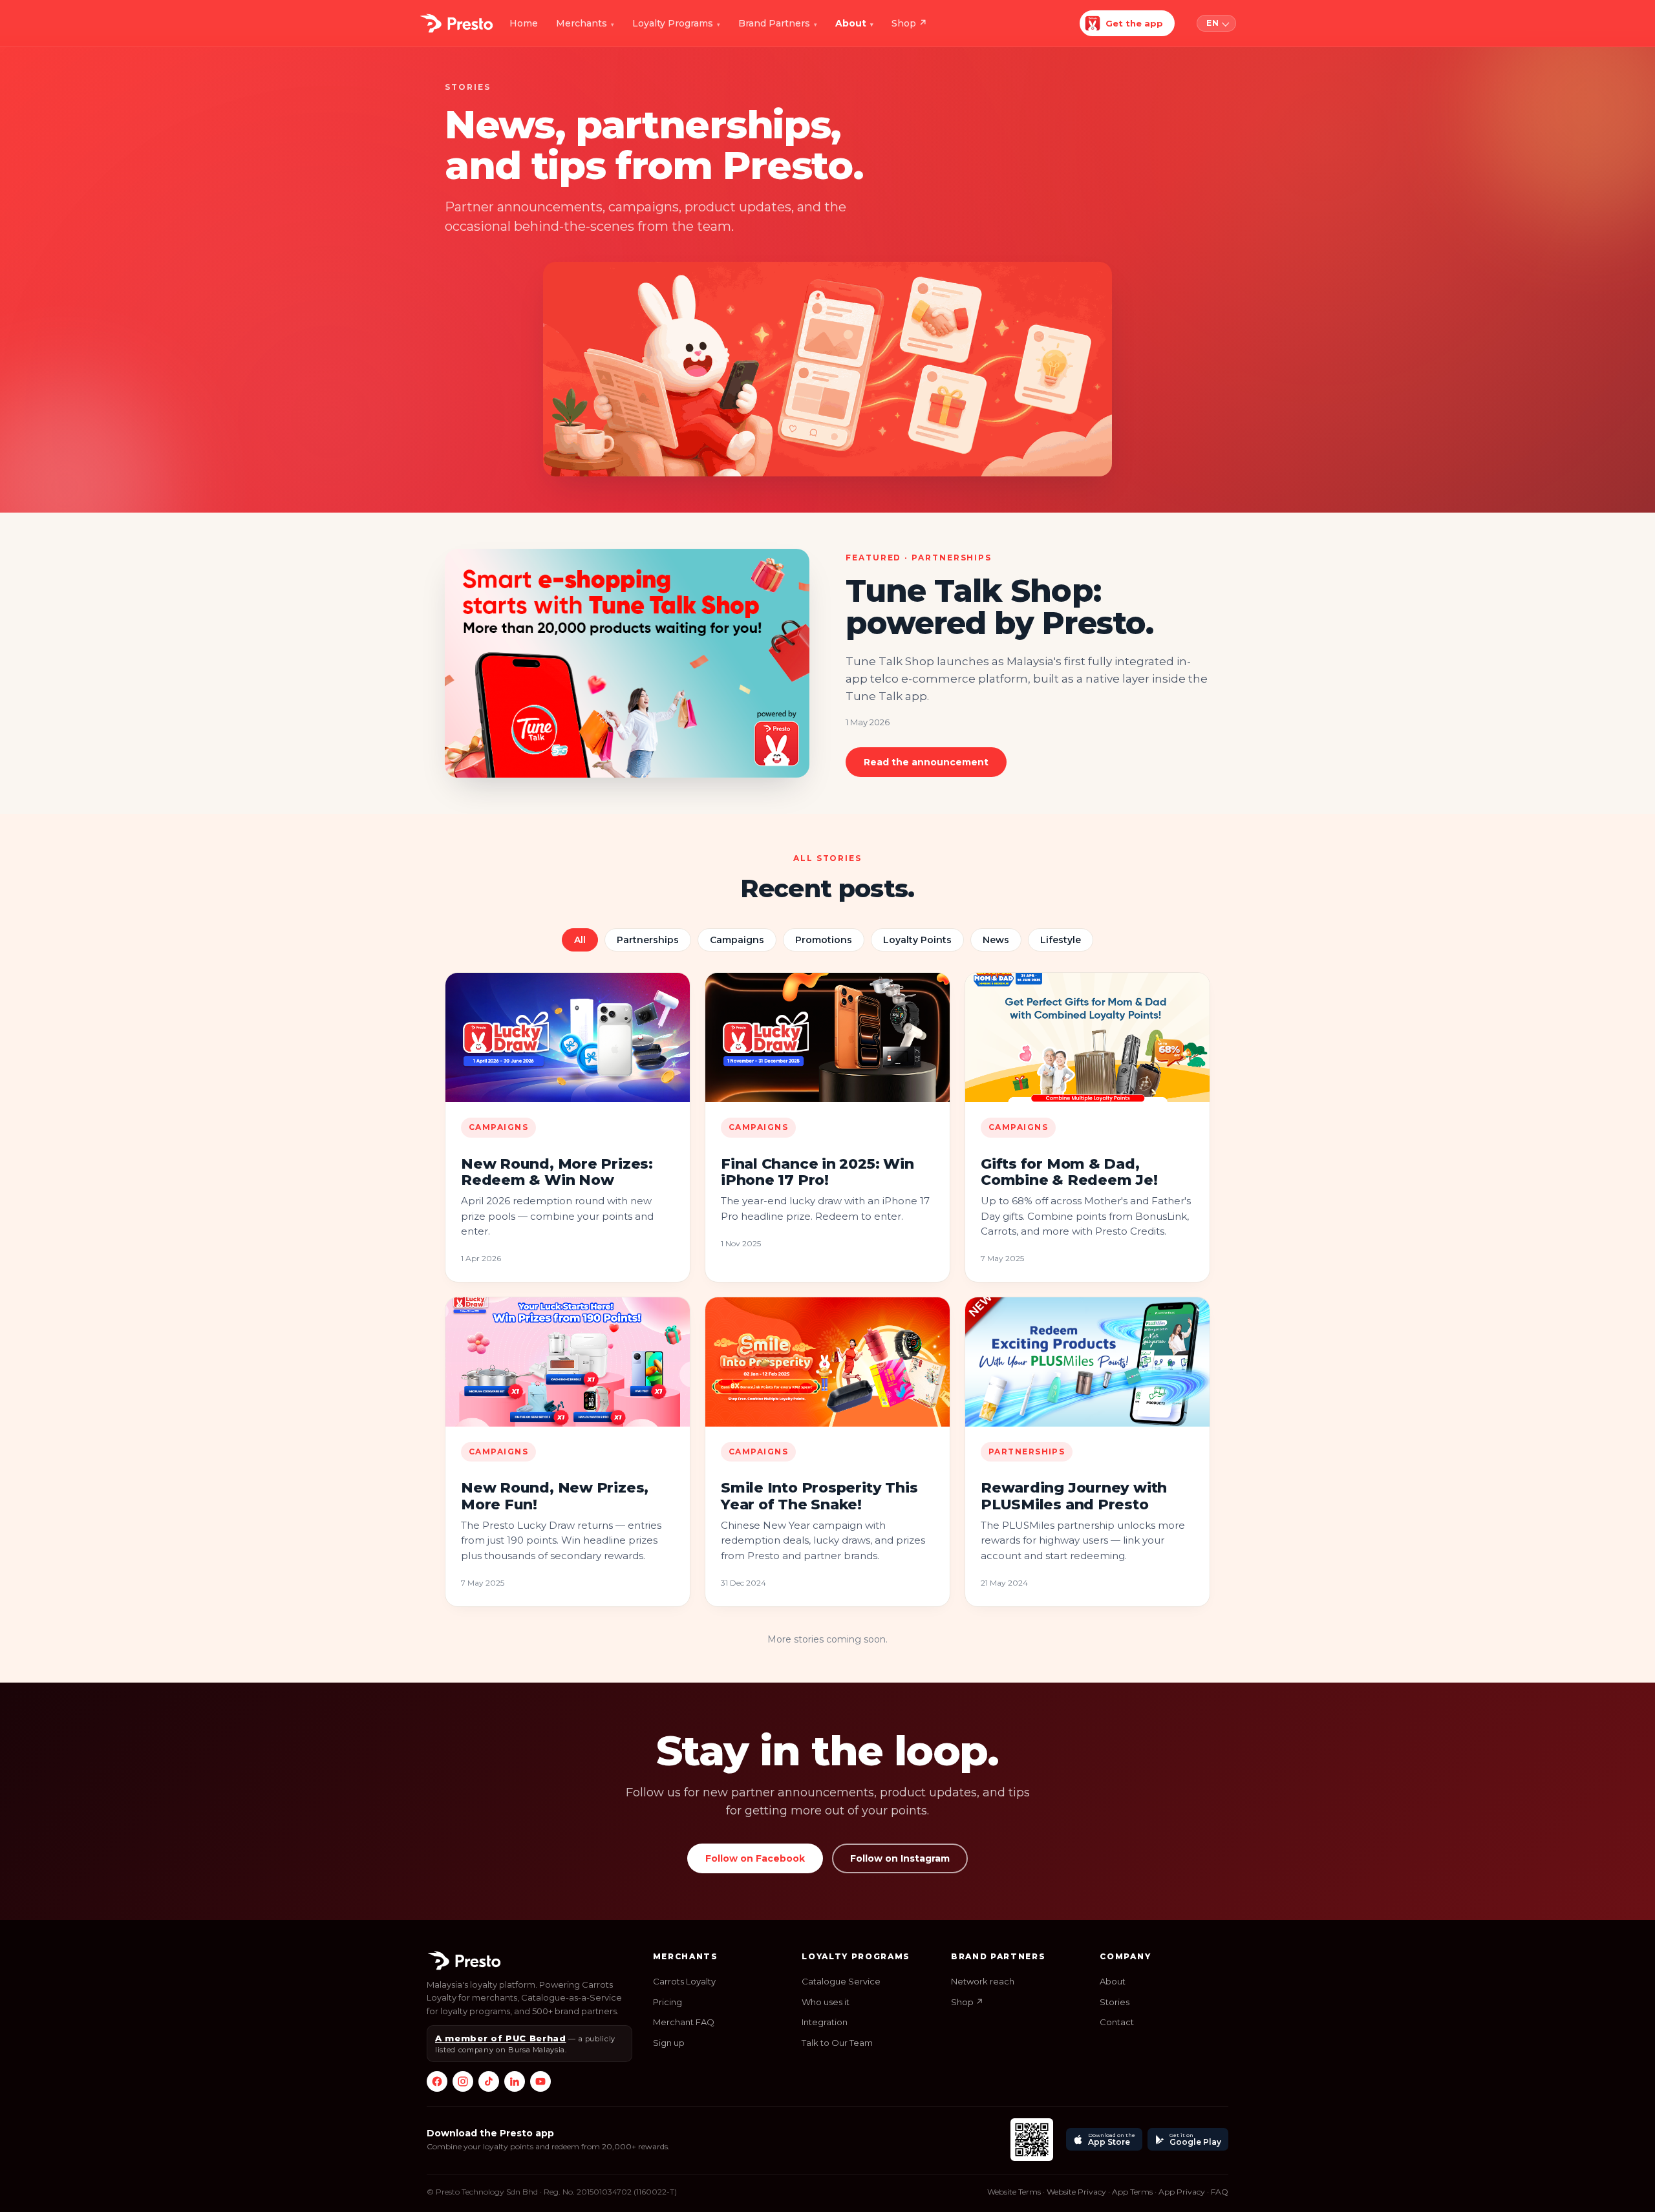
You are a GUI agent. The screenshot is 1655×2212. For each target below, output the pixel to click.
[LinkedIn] (515, 2081)
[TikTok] (489, 2081)
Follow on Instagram (900, 1858)
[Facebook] (437, 2081)
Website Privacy (1076, 2192)
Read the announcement (926, 762)
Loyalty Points (917, 940)
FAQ (1220, 2192)
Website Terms (1014, 2192)
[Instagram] (463, 2081)
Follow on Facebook (755, 1858)
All (580, 940)
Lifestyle (1061, 940)
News (996, 940)
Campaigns (737, 940)
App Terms (1132, 2192)
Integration (825, 2022)
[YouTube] (540, 2081)
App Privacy (1182, 2192)
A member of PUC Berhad (501, 2038)
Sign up (669, 2043)
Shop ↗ (967, 2002)
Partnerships (648, 940)
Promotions (824, 940)
